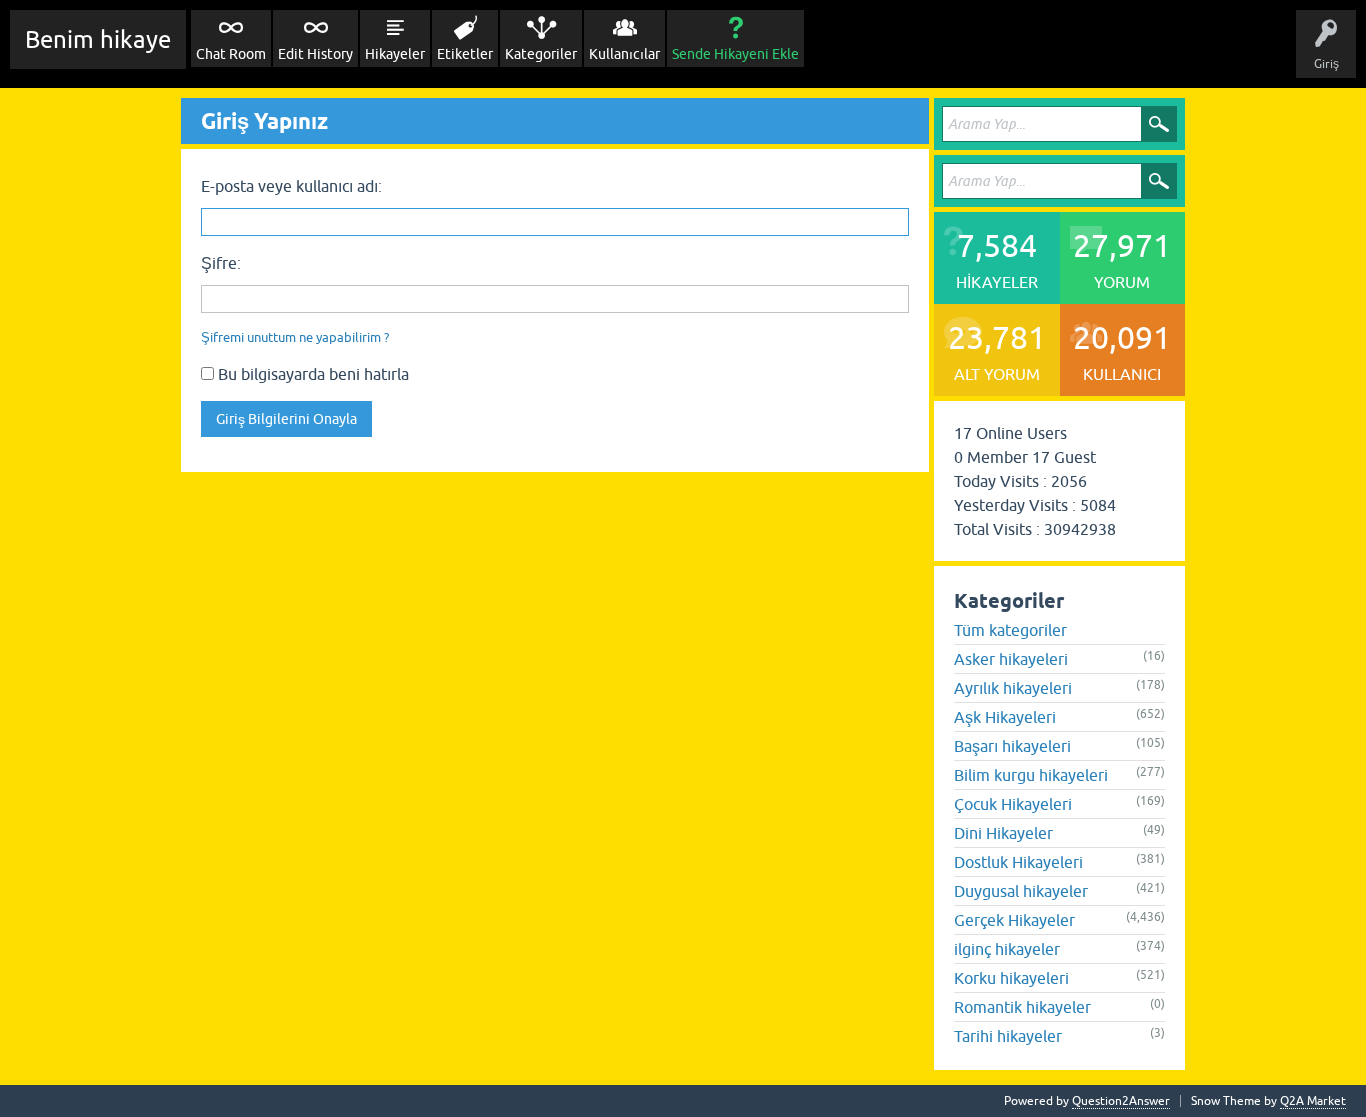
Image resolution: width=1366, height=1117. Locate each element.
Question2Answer (1121, 1101)
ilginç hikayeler (1007, 949)
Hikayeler (395, 54)
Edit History (315, 54)
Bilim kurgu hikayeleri (1031, 775)
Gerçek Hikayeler (1014, 920)
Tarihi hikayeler (1008, 1036)
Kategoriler (541, 54)
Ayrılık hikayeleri (1013, 688)
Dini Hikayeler (1003, 833)
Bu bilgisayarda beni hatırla (311, 374)
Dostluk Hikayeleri (1018, 862)
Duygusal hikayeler (1021, 891)
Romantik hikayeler (1022, 1007)
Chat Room (231, 54)
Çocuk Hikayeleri (1013, 804)
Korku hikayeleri (1011, 978)
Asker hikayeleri (1011, 659)
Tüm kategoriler (1010, 630)
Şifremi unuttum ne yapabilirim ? (295, 337)
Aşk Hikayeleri (1005, 717)
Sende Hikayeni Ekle (735, 54)
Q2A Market (1313, 1101)
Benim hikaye (98, 39)
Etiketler (465, 54)
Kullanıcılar (624, 54)
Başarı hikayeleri (1012, 746)
